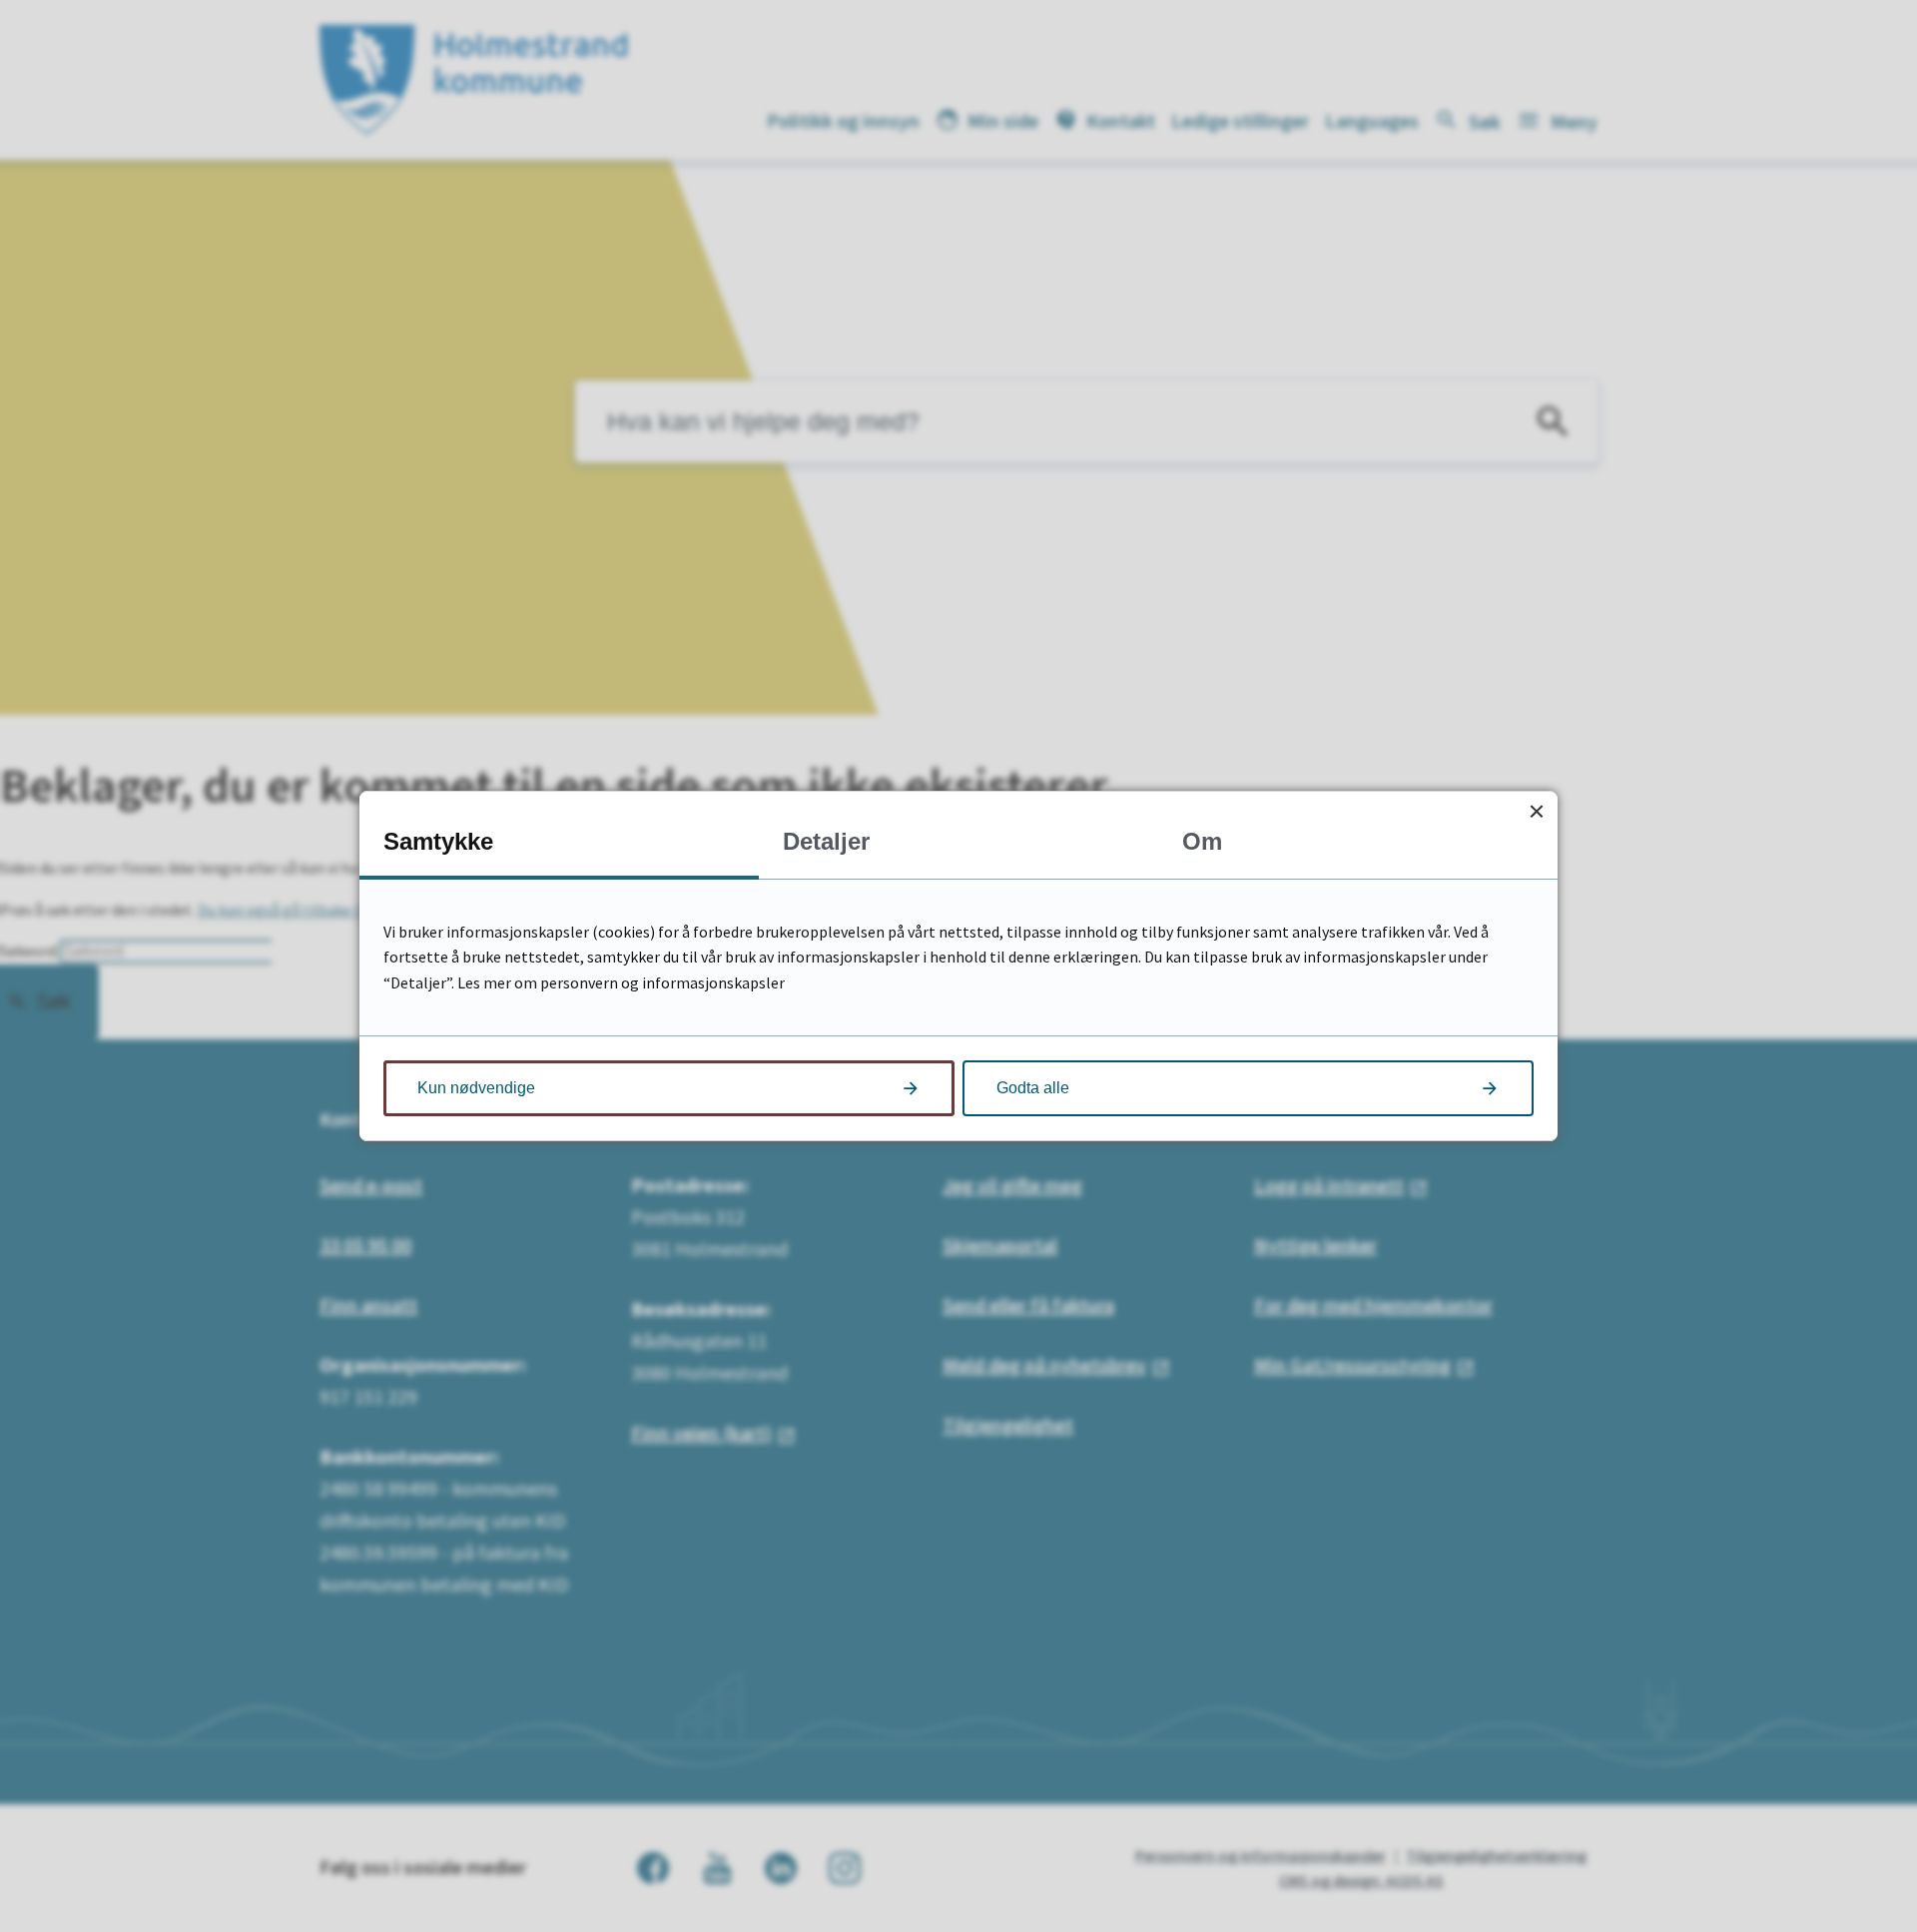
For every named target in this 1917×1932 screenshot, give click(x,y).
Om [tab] (1202, 841)
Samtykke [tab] (438, 841)
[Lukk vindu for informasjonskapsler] (1536, 812)
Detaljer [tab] (826, 841)
